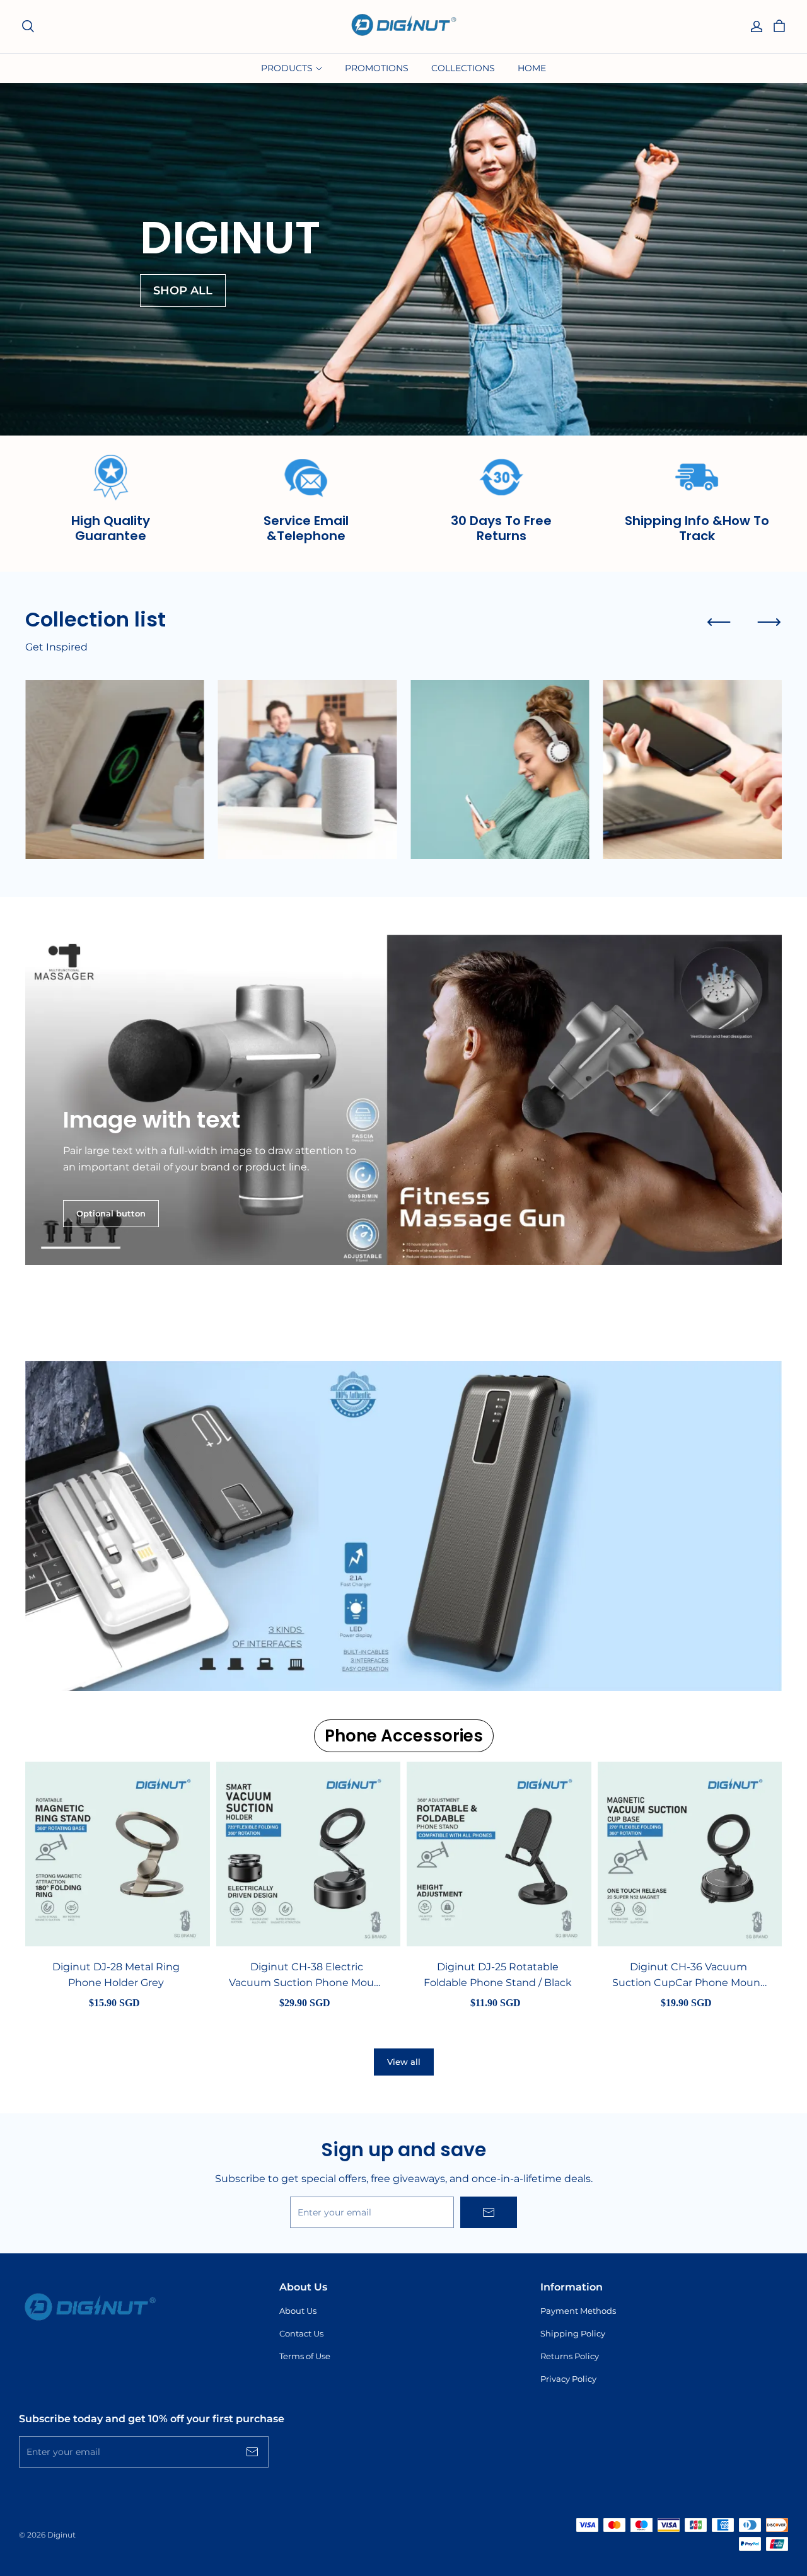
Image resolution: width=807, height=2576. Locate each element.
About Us (298, 2311)
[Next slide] (769, 622)
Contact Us (301, 2333)
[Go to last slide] (719, 622)
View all (404, 2062)
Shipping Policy (573, 2333)
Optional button (111, 1213)
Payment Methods (578, 2311)
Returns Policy (570, 2356)
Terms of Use (305, 2356)
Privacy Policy (568, 2379)
